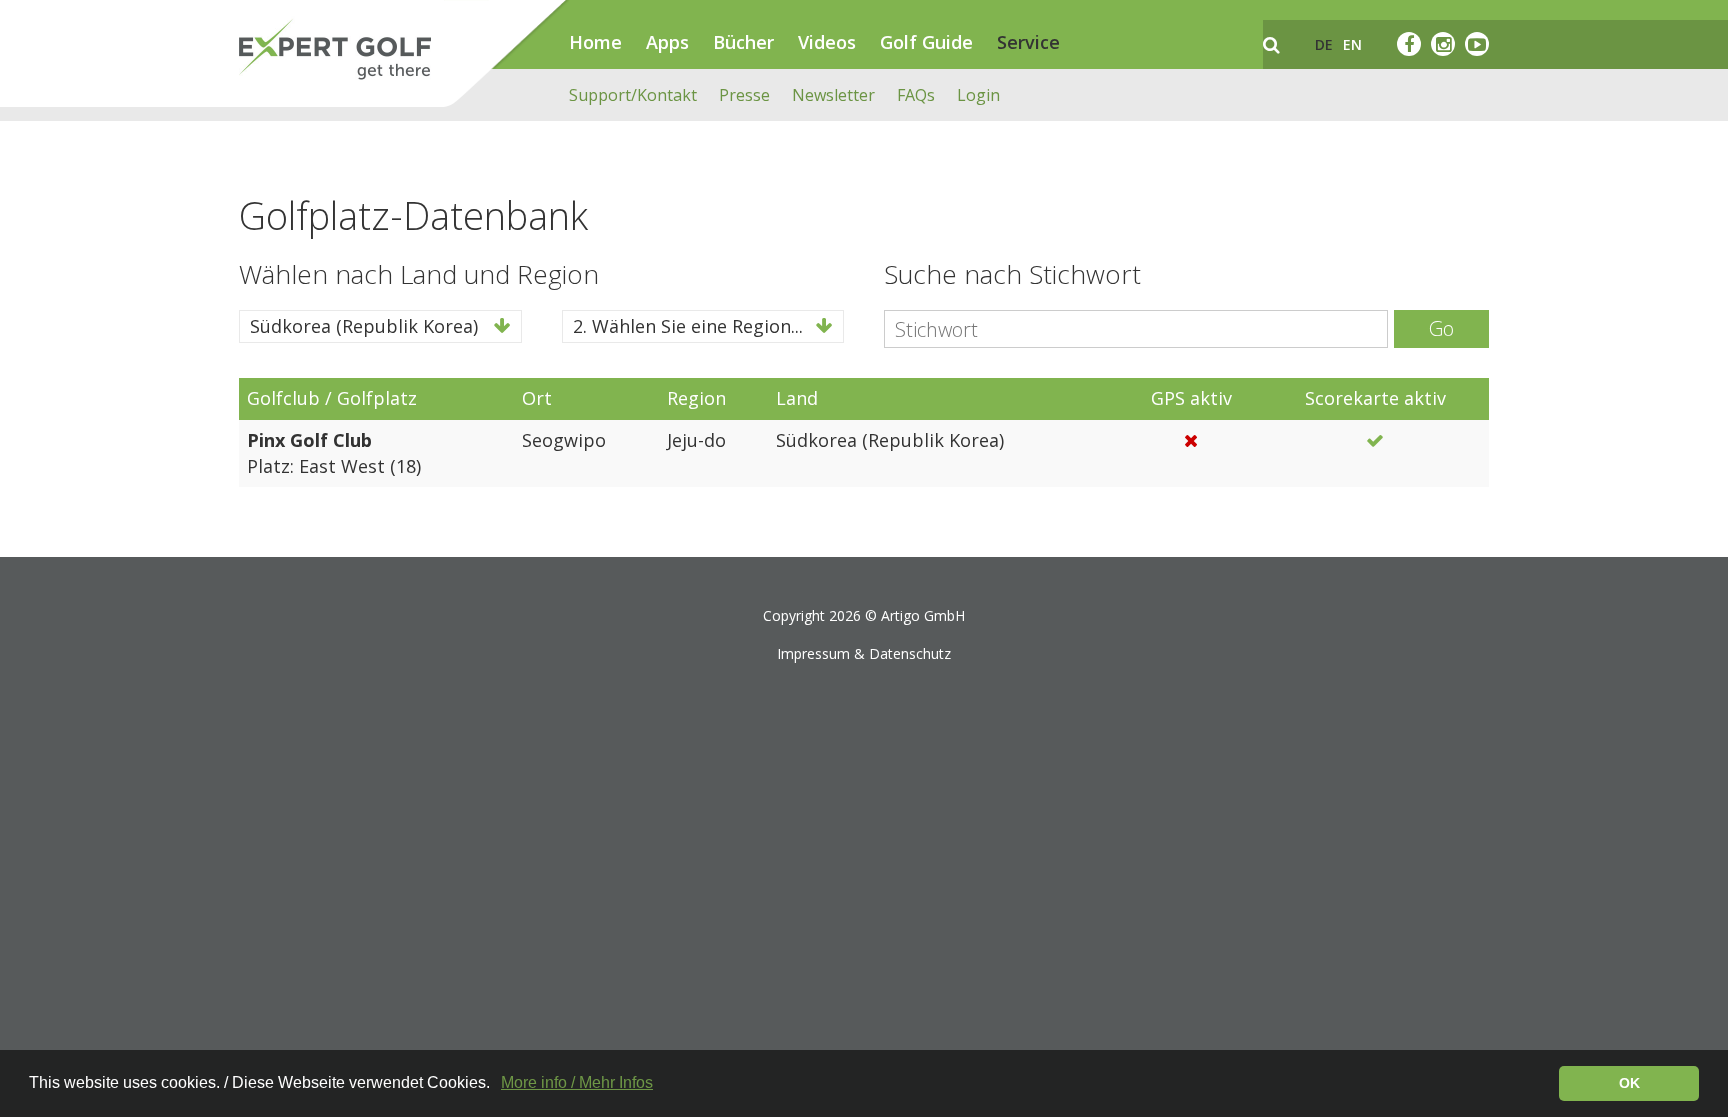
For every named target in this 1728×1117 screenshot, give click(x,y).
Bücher (743, 42)
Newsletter (833, 95)
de (1324, 44)
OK (1629, 1083)
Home (595, 42)
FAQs (916, 95)
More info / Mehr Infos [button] (577, 1082)
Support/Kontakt (633, 95)
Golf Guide (926, 42)
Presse (744, 95)
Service (1028, 42)
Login (978, 95)
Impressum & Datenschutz (864, 653)
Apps (667, 42)
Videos (827, 42)
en (1352, 44)
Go (1441, 328)
